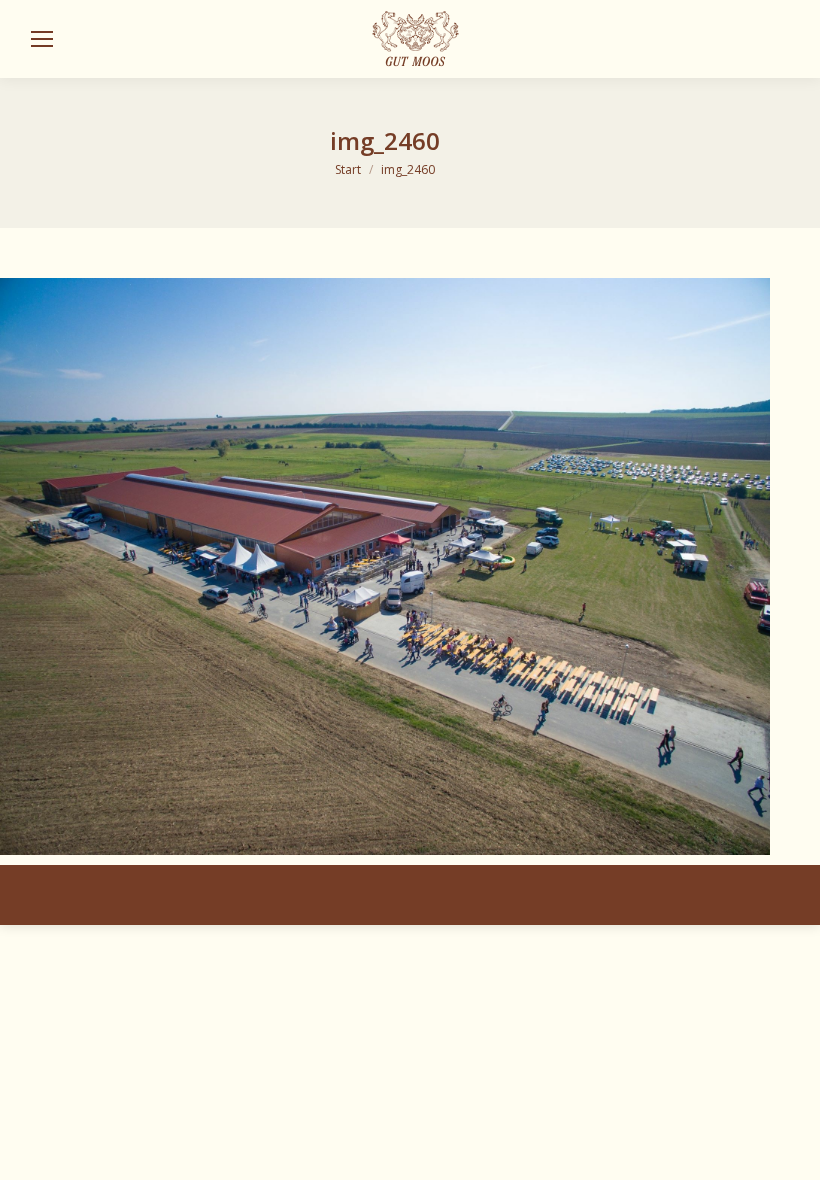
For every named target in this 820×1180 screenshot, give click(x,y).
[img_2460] (385, 566)
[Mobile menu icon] (42, 39)
